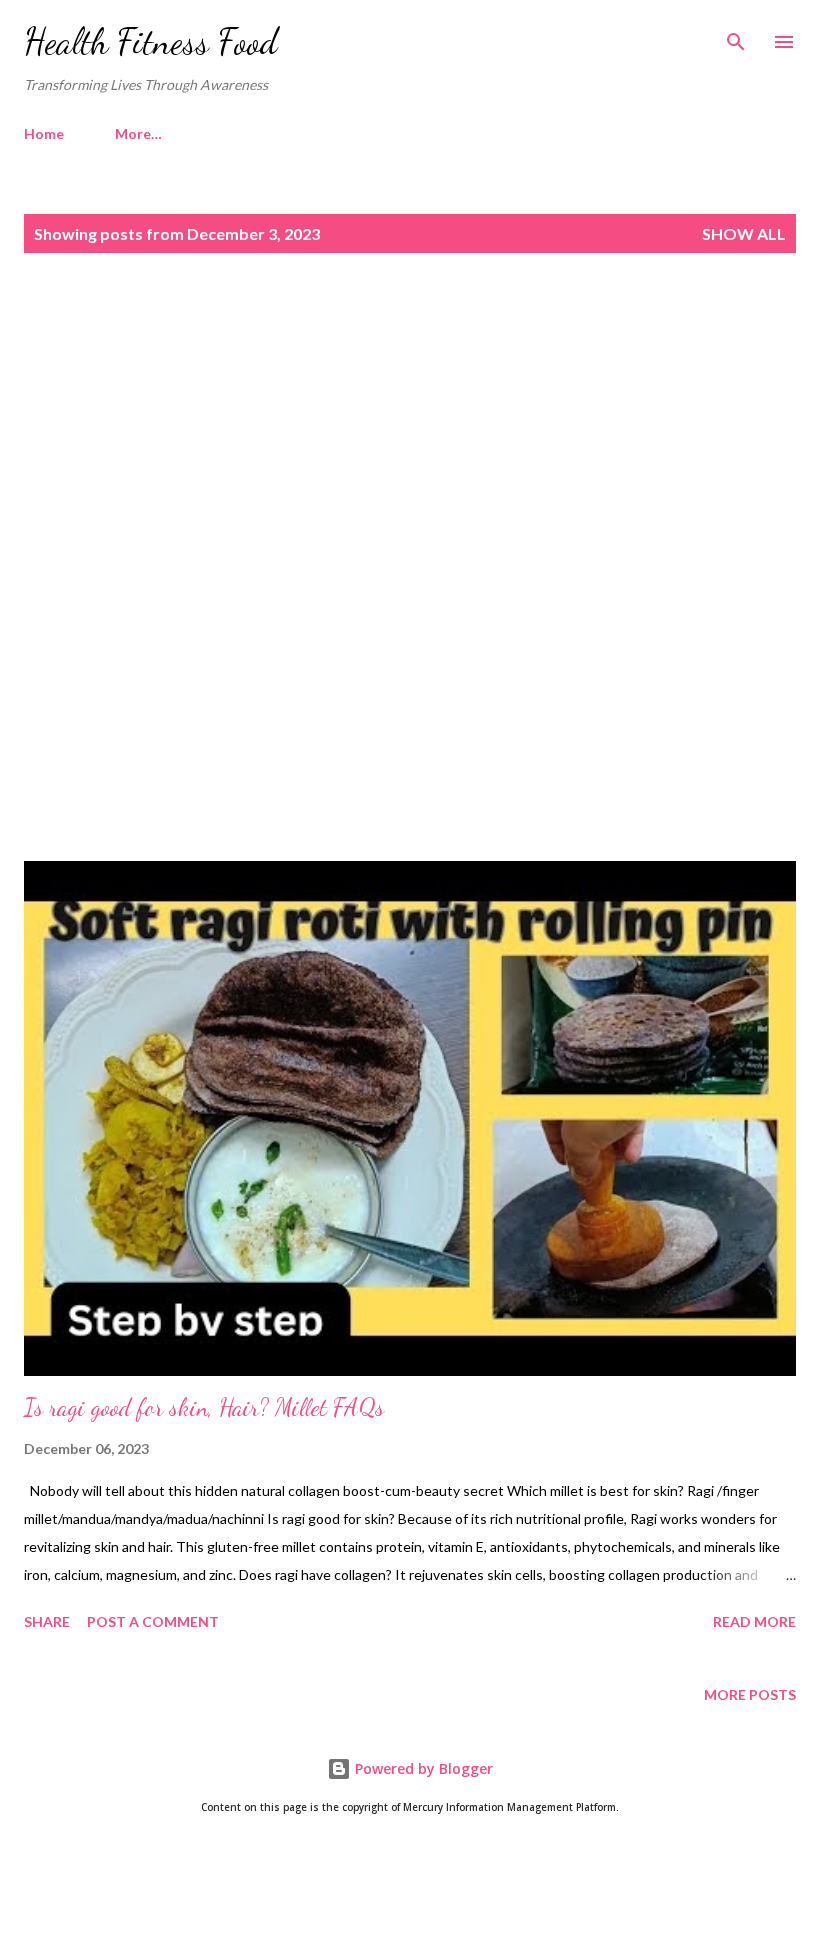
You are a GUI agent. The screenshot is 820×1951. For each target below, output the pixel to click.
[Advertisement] (410, 441)
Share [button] (47, 1621)
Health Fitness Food (151, 41)
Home (44, 133)
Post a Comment (153, 1621)
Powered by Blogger (422, 1768)
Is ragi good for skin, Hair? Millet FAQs (204, 1407)
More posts (750, 1694)
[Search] (736, 36)
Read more (754, 1621)
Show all (744, 233)
